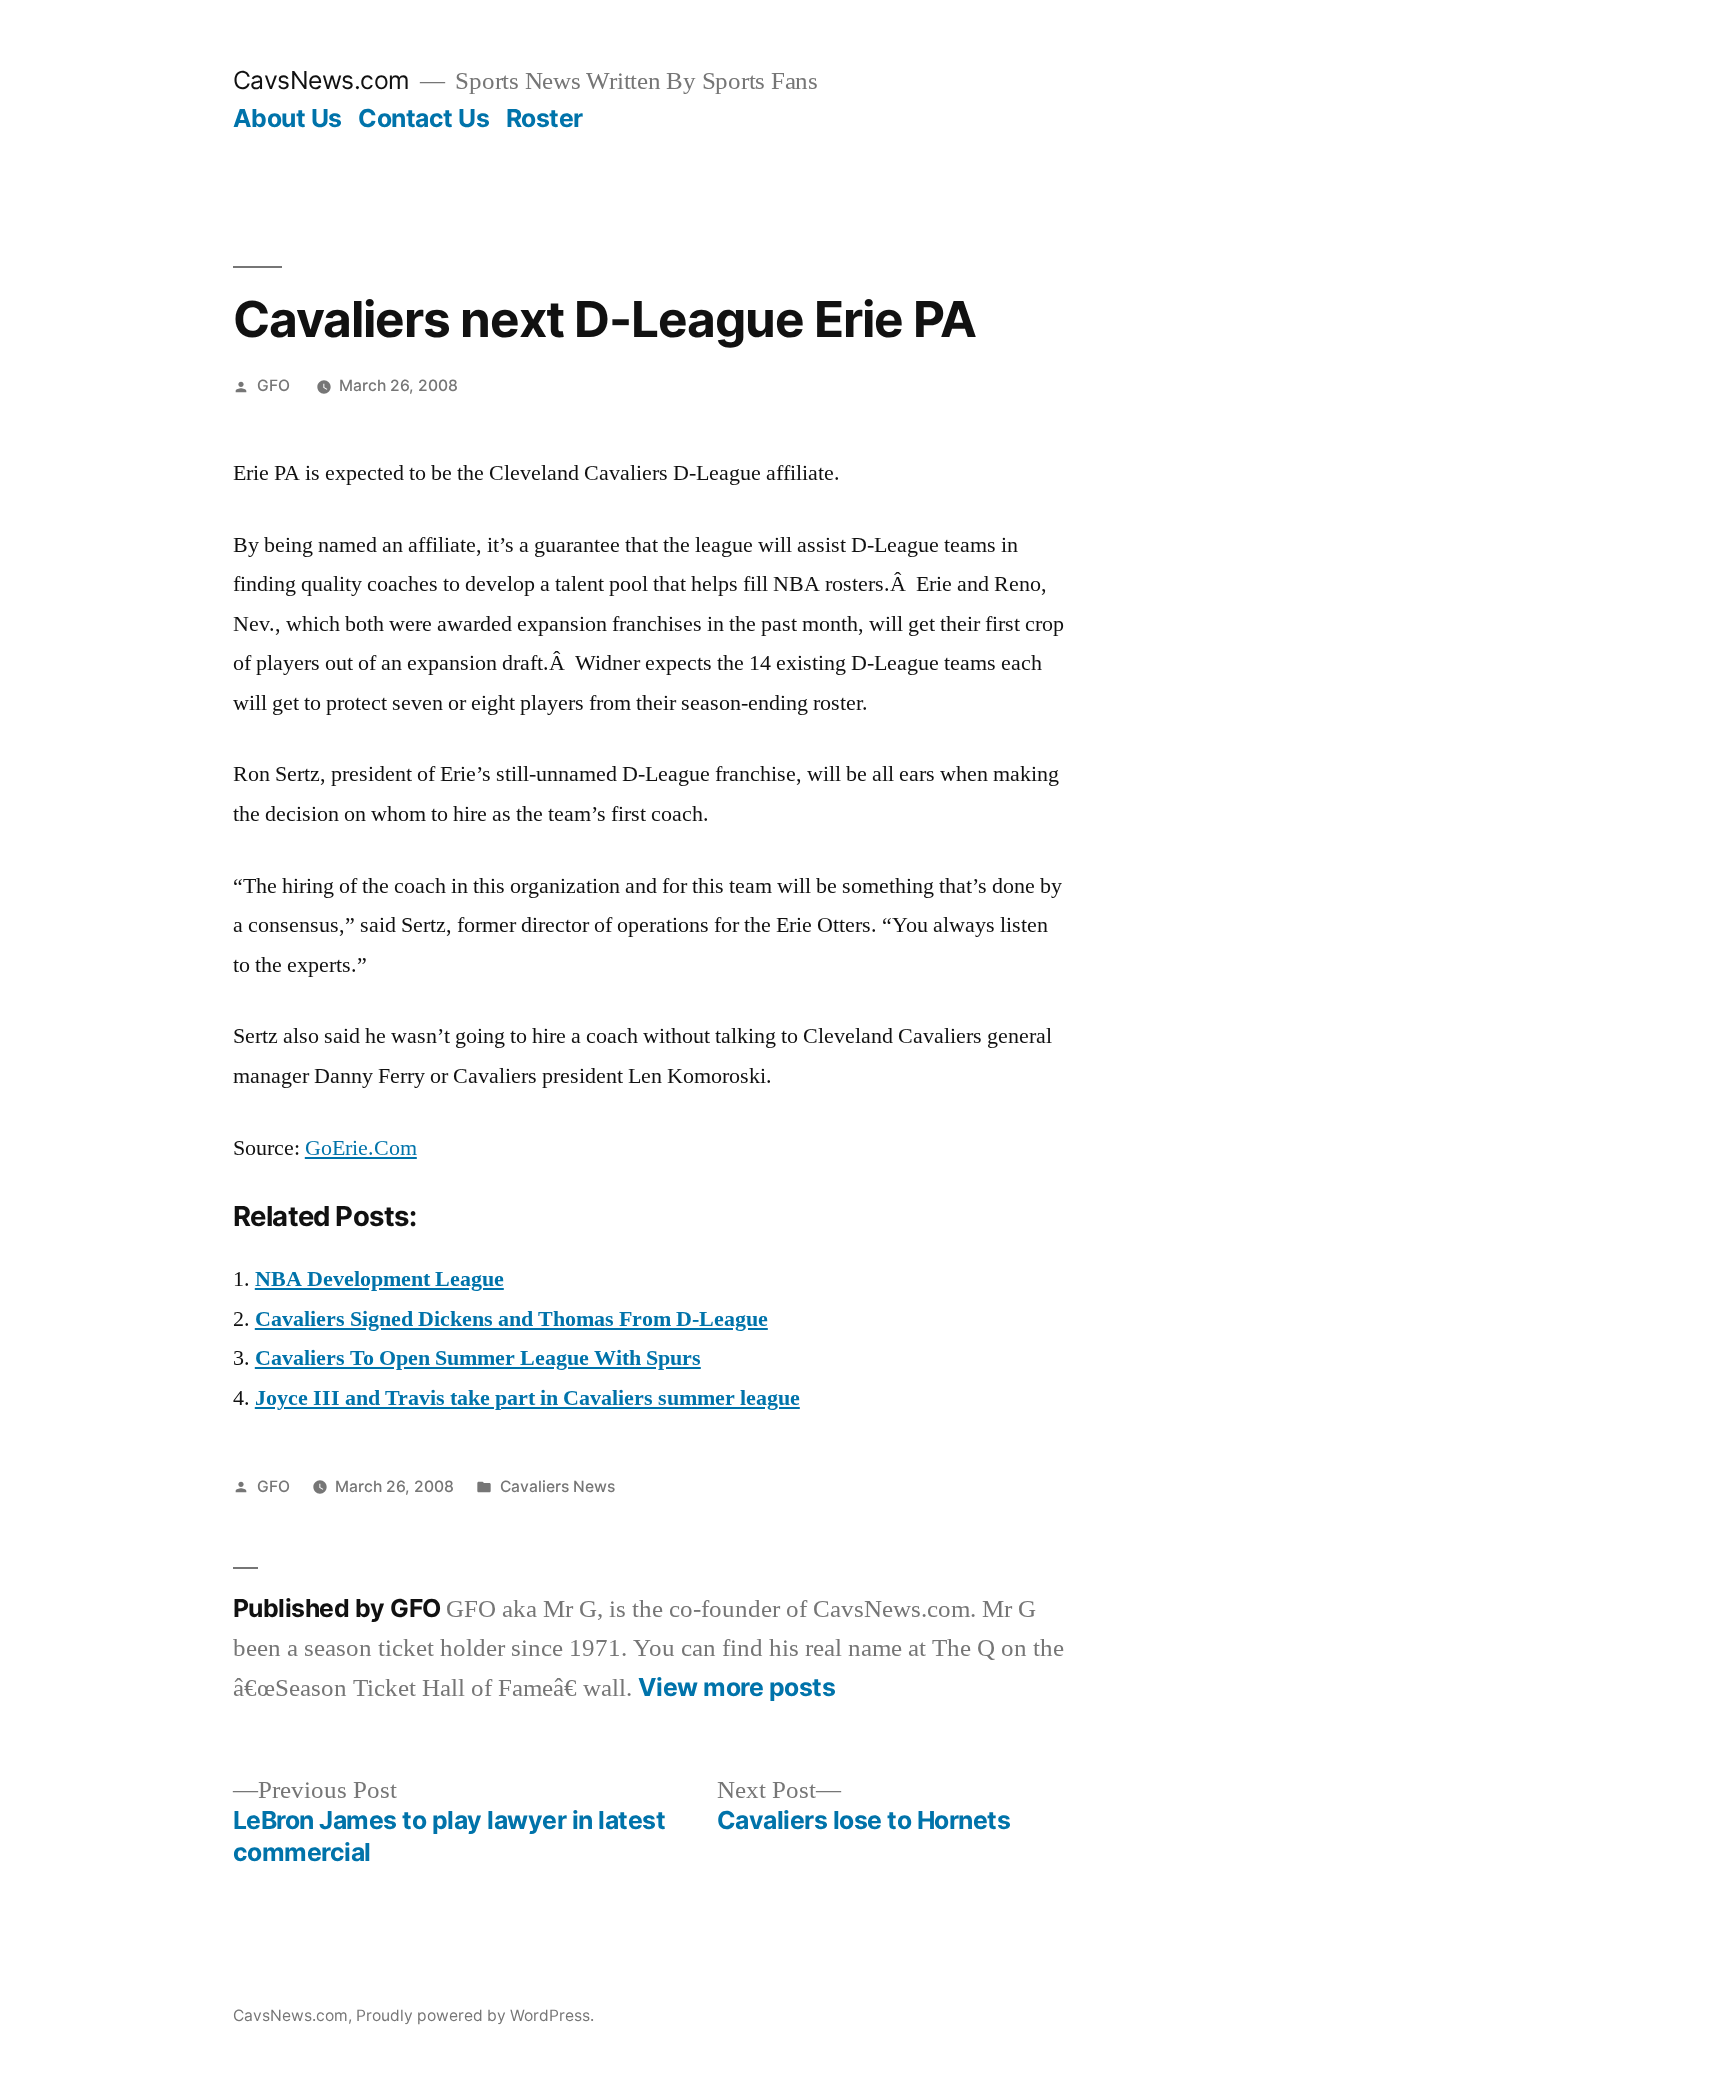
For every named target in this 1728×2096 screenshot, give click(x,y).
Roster (544, 118)
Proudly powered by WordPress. (475, 2015)
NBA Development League (379, 1279)
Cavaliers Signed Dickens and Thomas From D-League (511, 1319)
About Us (287, 118)
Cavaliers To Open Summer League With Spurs (478, 1358)
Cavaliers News (557, 1486)
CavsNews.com (321, 80)
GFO (273, 385)
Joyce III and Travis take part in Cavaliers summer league (527, 1398)
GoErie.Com (361, 1148)
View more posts (737, 1687)
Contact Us (423, 118)
